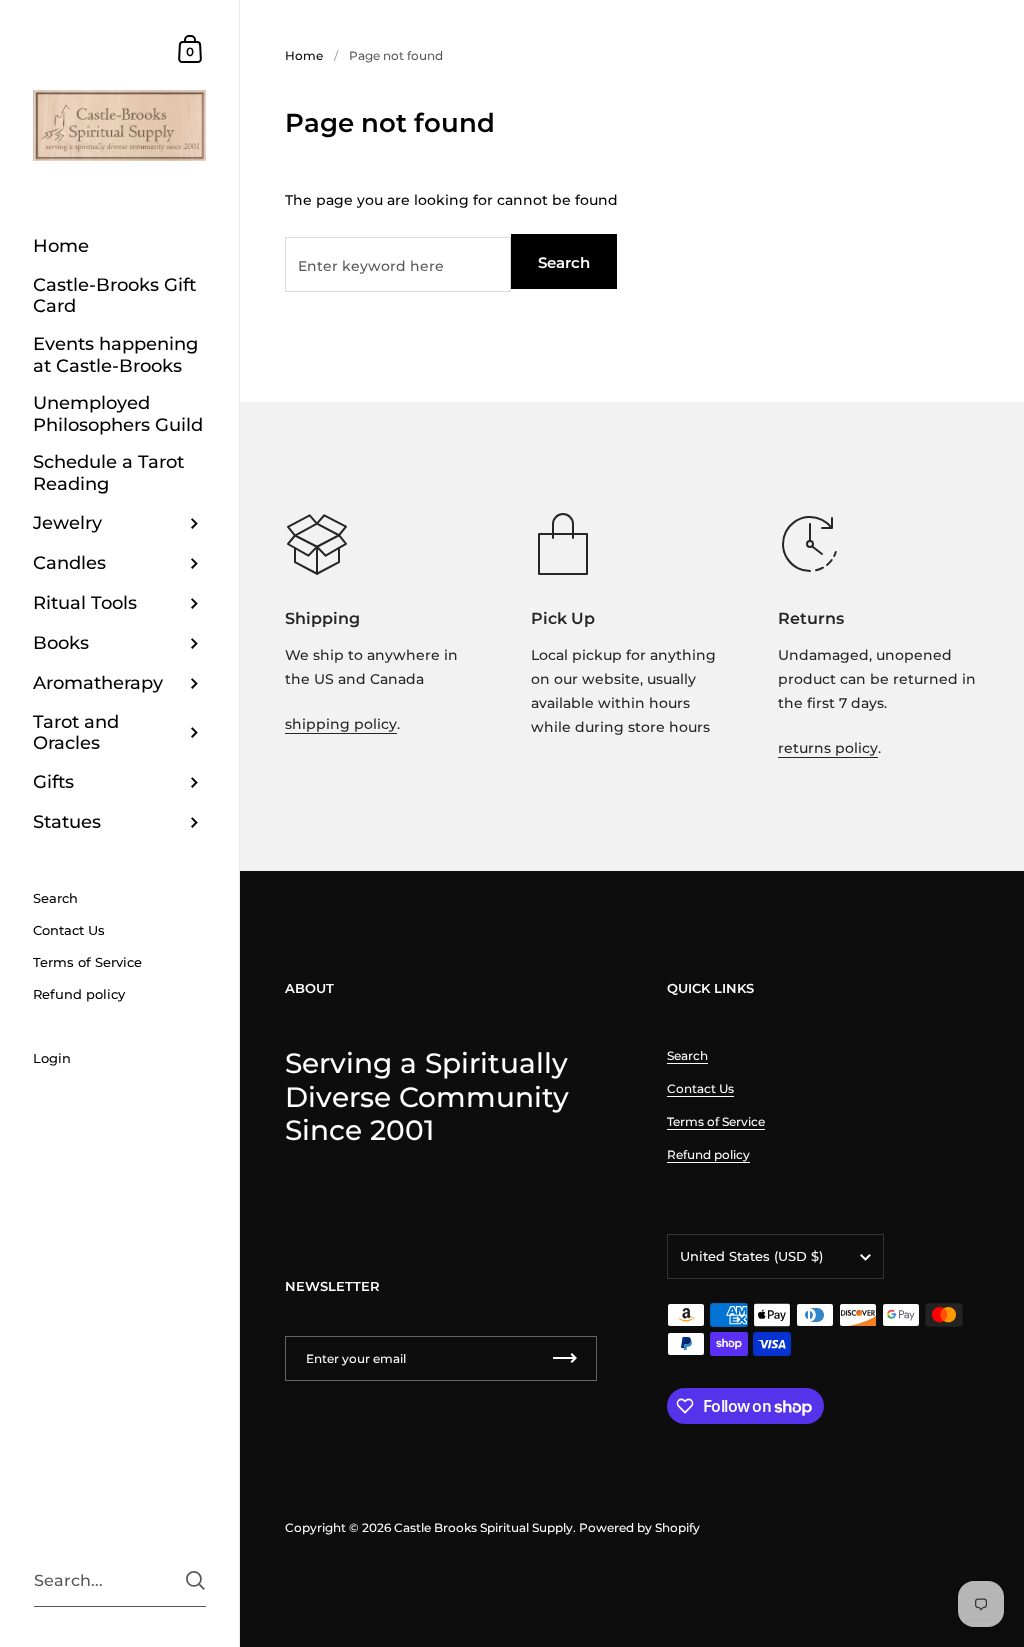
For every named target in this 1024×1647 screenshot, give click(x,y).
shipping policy (341, 724)
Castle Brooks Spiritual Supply (483, 1527)
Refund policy (708, 1154)
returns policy (828, 748)
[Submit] (195, 1580)
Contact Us (700, 1088)
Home (304, 55)
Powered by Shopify (639, 1527)
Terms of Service (716, 1121)
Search (564, 262)
